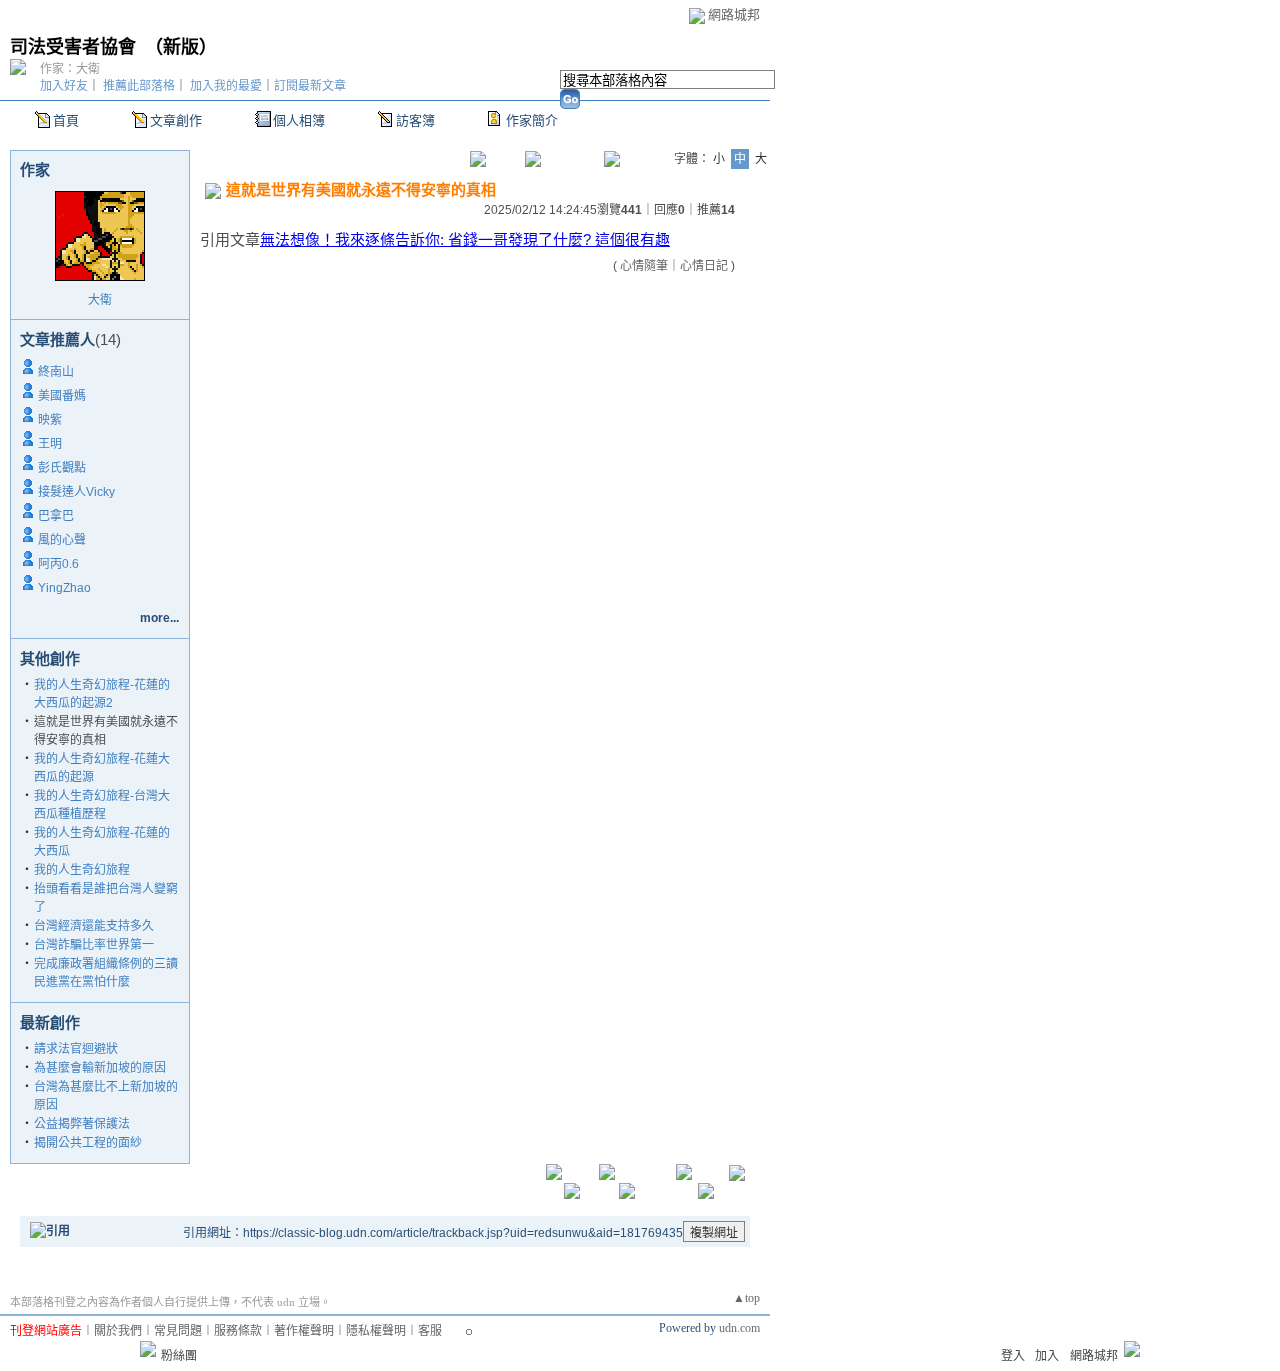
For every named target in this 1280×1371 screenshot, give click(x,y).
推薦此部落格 (139, 86)
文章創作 (176, 120)
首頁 (66, 120)
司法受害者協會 (73, 47)
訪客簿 (415, 120)
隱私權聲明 (376, 1331)
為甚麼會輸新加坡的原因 (100, 1068)
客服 (430, 1331)
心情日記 (704, 266)
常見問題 (178, 1331)
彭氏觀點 (62, 468)
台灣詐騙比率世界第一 (94, 945)
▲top (746, 1298)
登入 (1013, 1356)
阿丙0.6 (58, 564)
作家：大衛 (70, 69)
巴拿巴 (56, 516)
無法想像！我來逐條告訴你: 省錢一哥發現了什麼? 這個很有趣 (465, 239)
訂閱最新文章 (310, 86)
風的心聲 (62, 540)
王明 (50, 444)
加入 (1047, 1356)
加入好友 (64, 86)
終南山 (56, 372)
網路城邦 (734, 14)
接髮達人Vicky (76, 492)
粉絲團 (179, 1356)
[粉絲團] (148, 1349)
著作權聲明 (304, 1331)
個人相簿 (299, 120)
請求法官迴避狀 (76, 1049)
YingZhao (64, 588)
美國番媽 (62, 396)
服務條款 (238, 1331)
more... (159, 618)
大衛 (100, 300)
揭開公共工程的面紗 (88, 1143)
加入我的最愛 (226, 86)
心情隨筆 (644, 266)
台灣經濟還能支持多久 (94, 926)
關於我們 (118, 1331)
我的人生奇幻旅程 (82, 870)
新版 (181, 47)
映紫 (50, 420)
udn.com (739, 1328)
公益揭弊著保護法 (82, 1124)
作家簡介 (532, 120)
